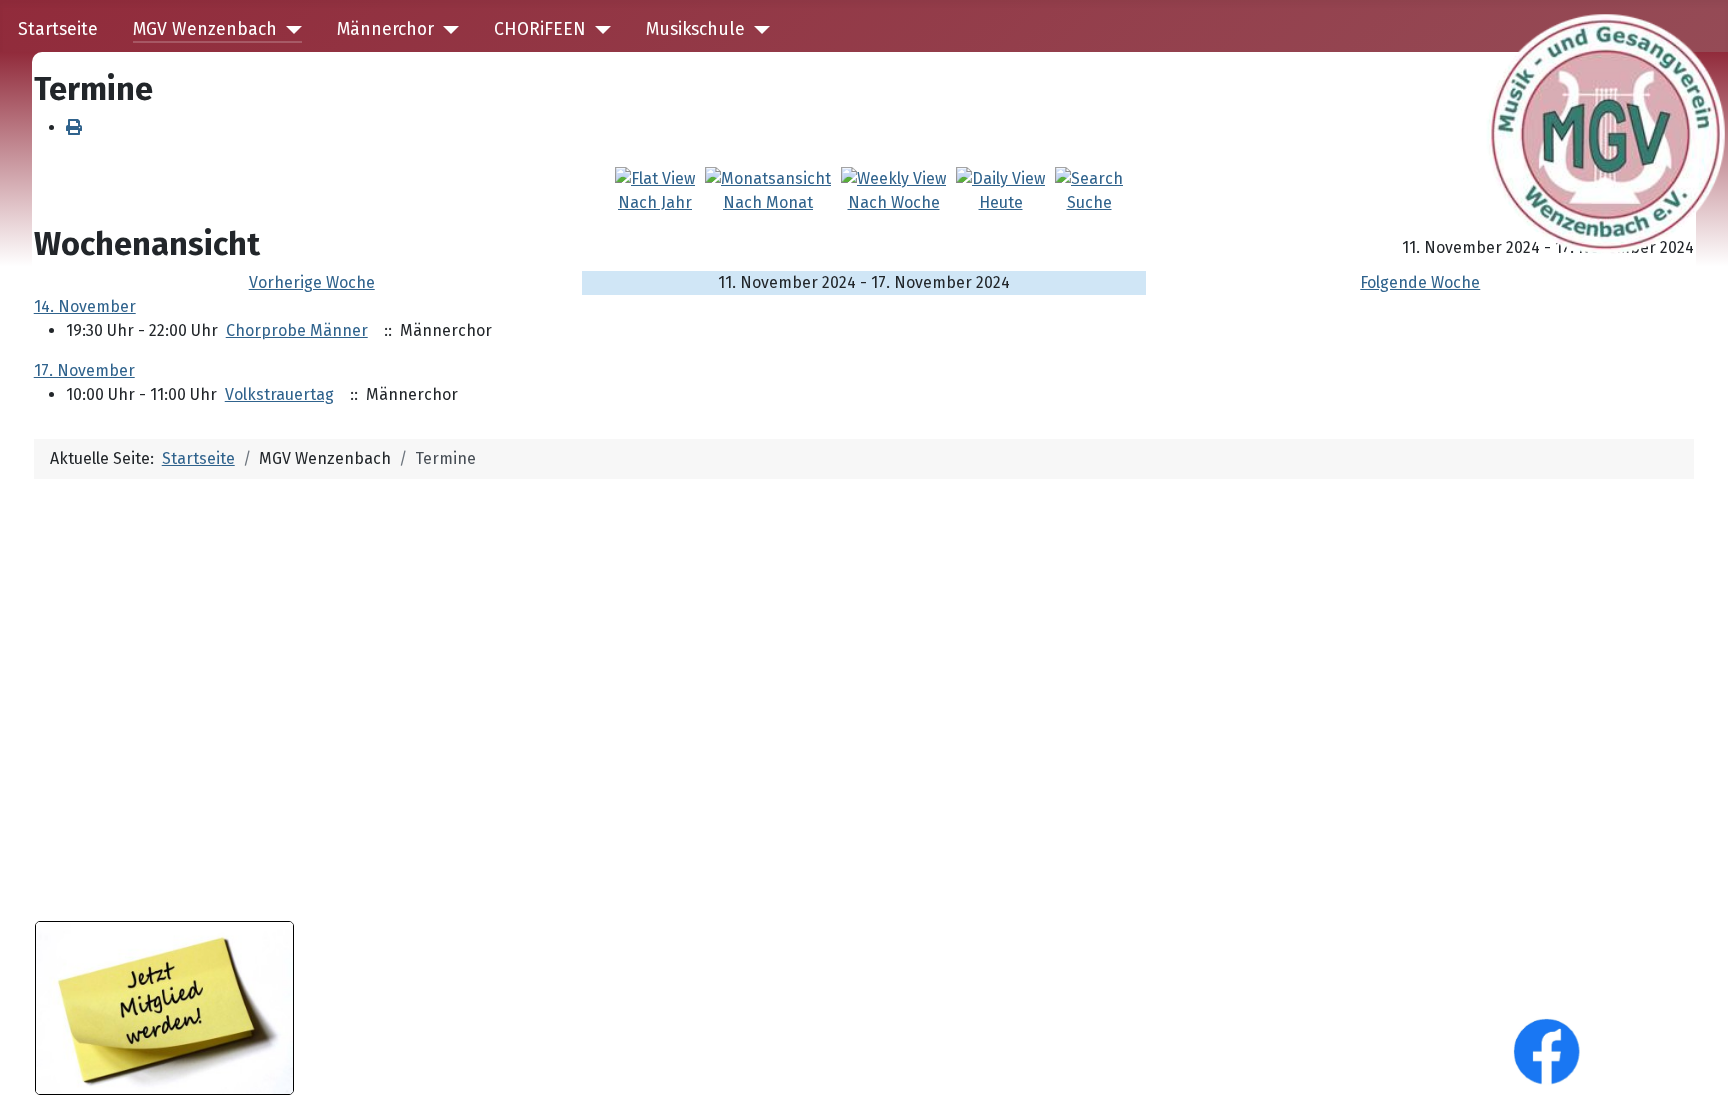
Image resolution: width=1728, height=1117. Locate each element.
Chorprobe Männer (297, 330)
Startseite (58, 29)
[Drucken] (74, 127)
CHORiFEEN (540, 29)
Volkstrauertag (279, 394)
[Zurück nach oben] (1693, 1080)
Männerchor (385, 29)
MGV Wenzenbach (205, 29)
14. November (85, 306)
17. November (84, 370)
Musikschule (695, 29)
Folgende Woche (1420, 282)
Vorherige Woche (312, 282)
